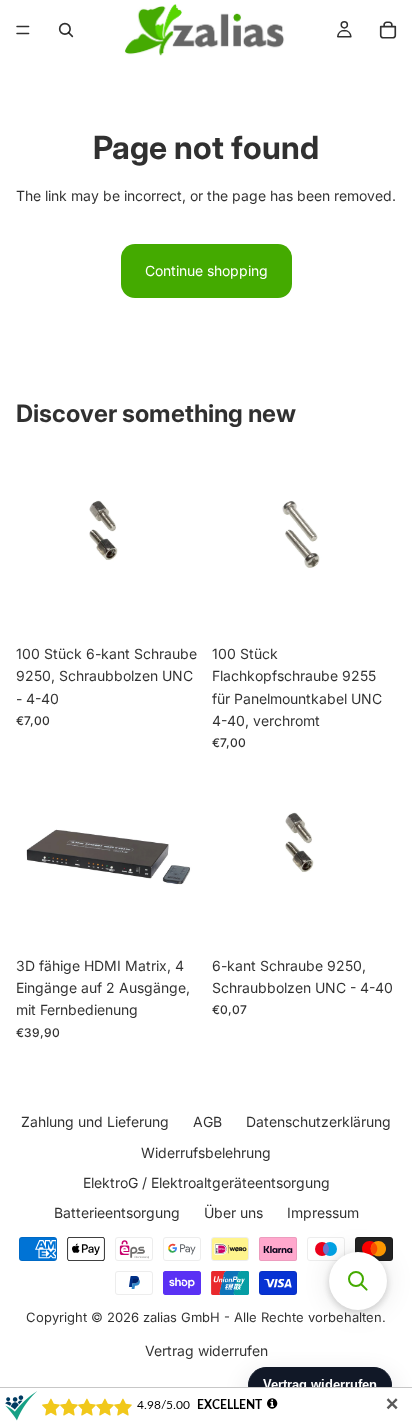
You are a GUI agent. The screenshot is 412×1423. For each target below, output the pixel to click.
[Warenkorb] (388, 30)
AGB (207, 1121)
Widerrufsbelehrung (206, 1151)
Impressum (323, 1212)
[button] (358, 1281)
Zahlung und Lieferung (95, 1121)
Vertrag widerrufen (206, 1349)
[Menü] (23, 30)
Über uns (233, 1212)
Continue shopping (206, 270)
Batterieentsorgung (117, 1212)
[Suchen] (66, 30)
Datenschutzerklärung (318, 1121)
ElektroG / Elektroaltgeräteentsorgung (206, 1182)
